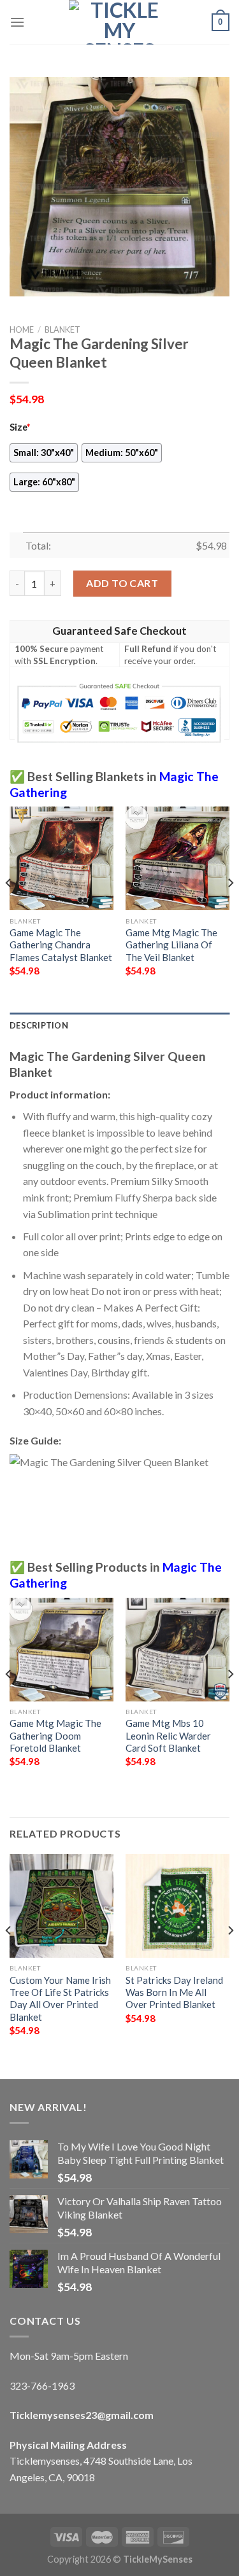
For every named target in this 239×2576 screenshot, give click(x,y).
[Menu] (17, 22)
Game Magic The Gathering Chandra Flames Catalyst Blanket (61, 945)
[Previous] (9, 908)
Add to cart (122, 583)
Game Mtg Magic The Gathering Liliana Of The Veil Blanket (171, 945)
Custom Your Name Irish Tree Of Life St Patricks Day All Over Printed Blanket (60, 1998)
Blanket (62, 329)
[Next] (230, 908)
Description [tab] (39, 1025)
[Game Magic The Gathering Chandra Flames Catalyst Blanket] (62, 858)
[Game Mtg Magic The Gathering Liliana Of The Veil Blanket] (177, 858)
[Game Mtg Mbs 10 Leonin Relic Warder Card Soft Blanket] (177, 1650)
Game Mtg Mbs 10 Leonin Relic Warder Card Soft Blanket (168, 1735)
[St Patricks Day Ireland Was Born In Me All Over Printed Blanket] (177, 1906)
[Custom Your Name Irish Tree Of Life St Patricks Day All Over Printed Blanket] (62, 1906)
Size (20, 427)
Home (22, 329)
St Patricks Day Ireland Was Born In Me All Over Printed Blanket (174, 1992)
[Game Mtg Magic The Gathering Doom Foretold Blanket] (62, 1650)
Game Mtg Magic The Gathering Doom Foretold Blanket (55, 1735)
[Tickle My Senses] (120, 22)
